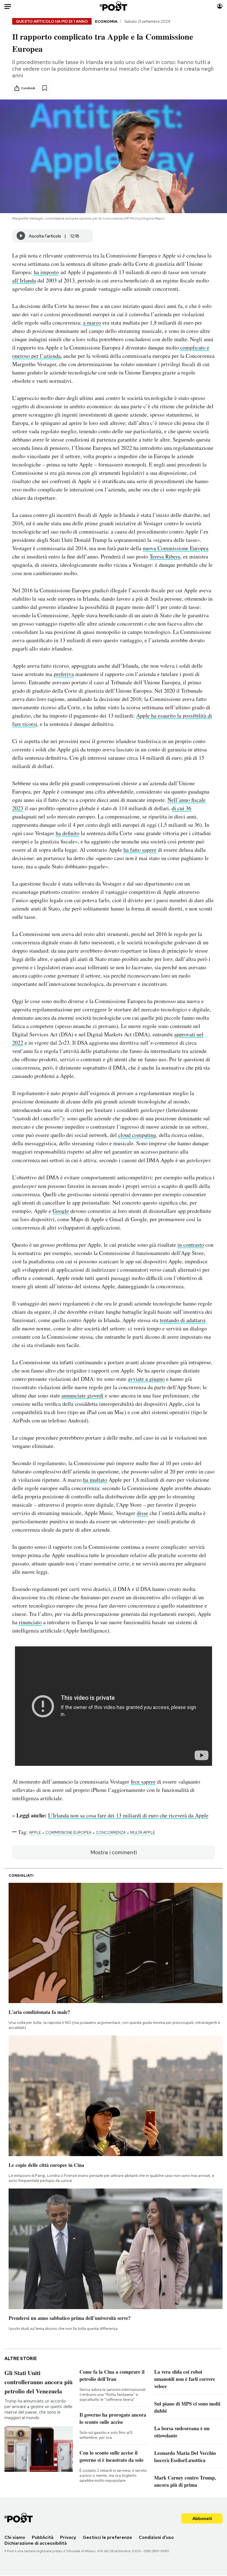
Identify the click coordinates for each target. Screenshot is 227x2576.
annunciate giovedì (82, 1395)
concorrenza (111, 1832)
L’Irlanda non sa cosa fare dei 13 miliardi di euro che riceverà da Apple (128, 1815)
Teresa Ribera (165, 556)
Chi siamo (15, 2537)
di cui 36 (181, 808)
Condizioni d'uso (156, 2537)
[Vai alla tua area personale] (220, 6)
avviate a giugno (146, 1379)
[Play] (21, 236)
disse (142, 1513)
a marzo (92, 322)
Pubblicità (43, 2537)
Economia (106, 21)
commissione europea (68, 1832)
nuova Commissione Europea (176, 548)
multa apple (143, 1832)
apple (35, 1832)
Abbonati (202, 2518)
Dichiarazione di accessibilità (36, 2543)
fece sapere (143, 1781)
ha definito (68, 833)
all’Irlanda (24, 280)
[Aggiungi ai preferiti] (45, 88)
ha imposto (46, 272)
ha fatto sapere (140, 850)
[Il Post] (114, 6)
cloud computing (137, 1135)
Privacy (68, 2537)
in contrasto (191, 1245)
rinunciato (30, 1622)
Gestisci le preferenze (107, 2537)
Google (61, 1211)
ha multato (95, 1480)
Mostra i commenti (114, 1852)
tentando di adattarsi (183, 1320)
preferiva (64, 674)
